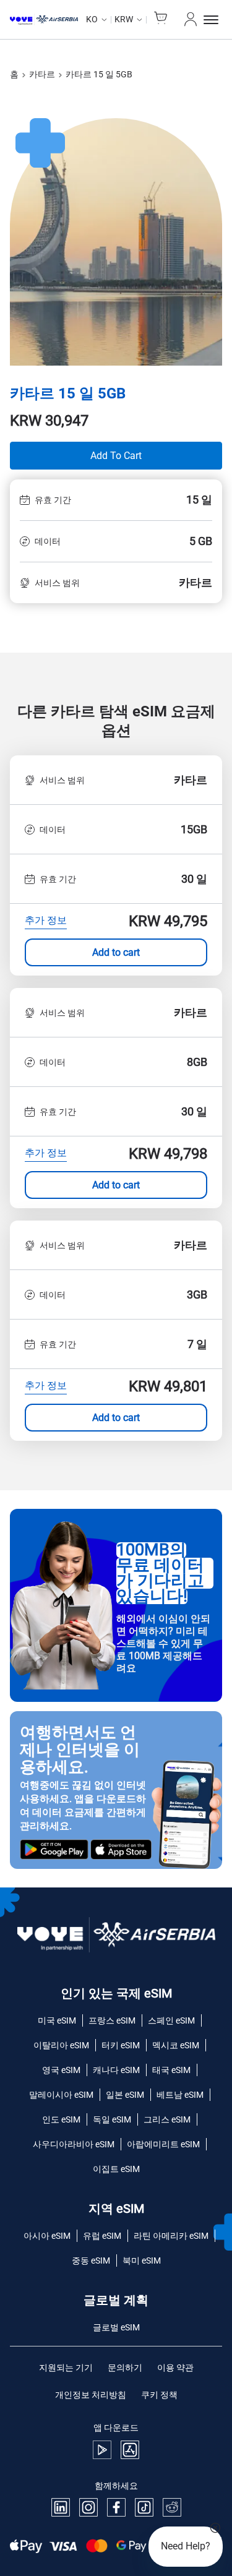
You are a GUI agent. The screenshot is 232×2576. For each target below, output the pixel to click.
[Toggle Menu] (213, 20)
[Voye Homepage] (44, 20)
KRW (124, 19)
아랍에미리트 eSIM (163, 2144)
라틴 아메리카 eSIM (171, 2236)
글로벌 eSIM (116, 2327)
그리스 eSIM (167, 2119)
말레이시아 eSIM (61, 2095)
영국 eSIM (61, 2070)
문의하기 (125, 2368)
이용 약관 (175, 2368)
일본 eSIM (125, 2095)
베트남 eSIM (180, 2095)
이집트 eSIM (116, 2169)
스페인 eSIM (171, 2020)
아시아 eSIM (47, 2236)
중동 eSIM (91, 2260)
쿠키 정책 (159, 2395)
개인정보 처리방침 (91, 2395)
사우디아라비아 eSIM (74, 2144)
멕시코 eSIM (176, 2045)
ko (92, 19)
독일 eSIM (112, 2119)
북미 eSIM (142, 2260)
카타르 (42, 74)
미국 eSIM (57, 2020)
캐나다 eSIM (116, 2070)
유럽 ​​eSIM (102, 2236)
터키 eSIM (121, 2045)
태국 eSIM (171, 2070)
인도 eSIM (61, 2119)
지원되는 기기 (66, 2368)
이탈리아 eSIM (61, 2045)
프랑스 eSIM (112, 2020)
